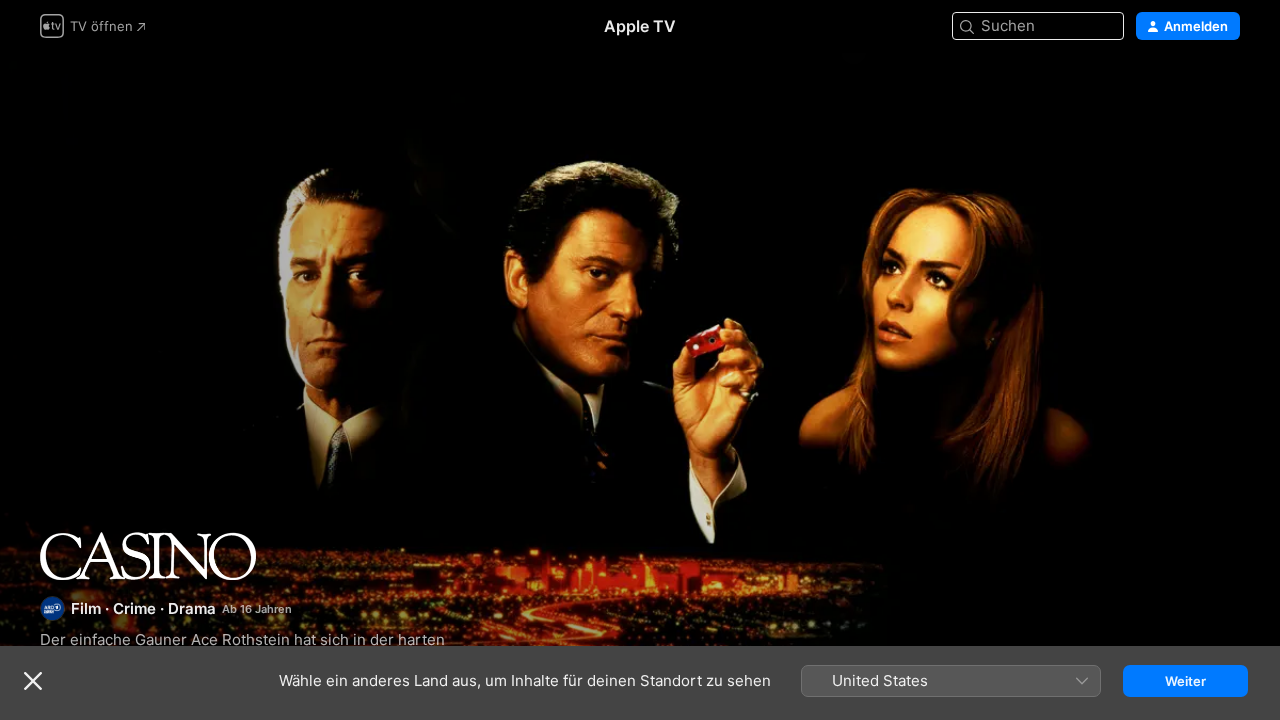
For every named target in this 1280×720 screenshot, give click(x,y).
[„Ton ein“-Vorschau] (1226, 91)
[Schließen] (33, 681)
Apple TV (640, 26)
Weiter (1185, 681)
